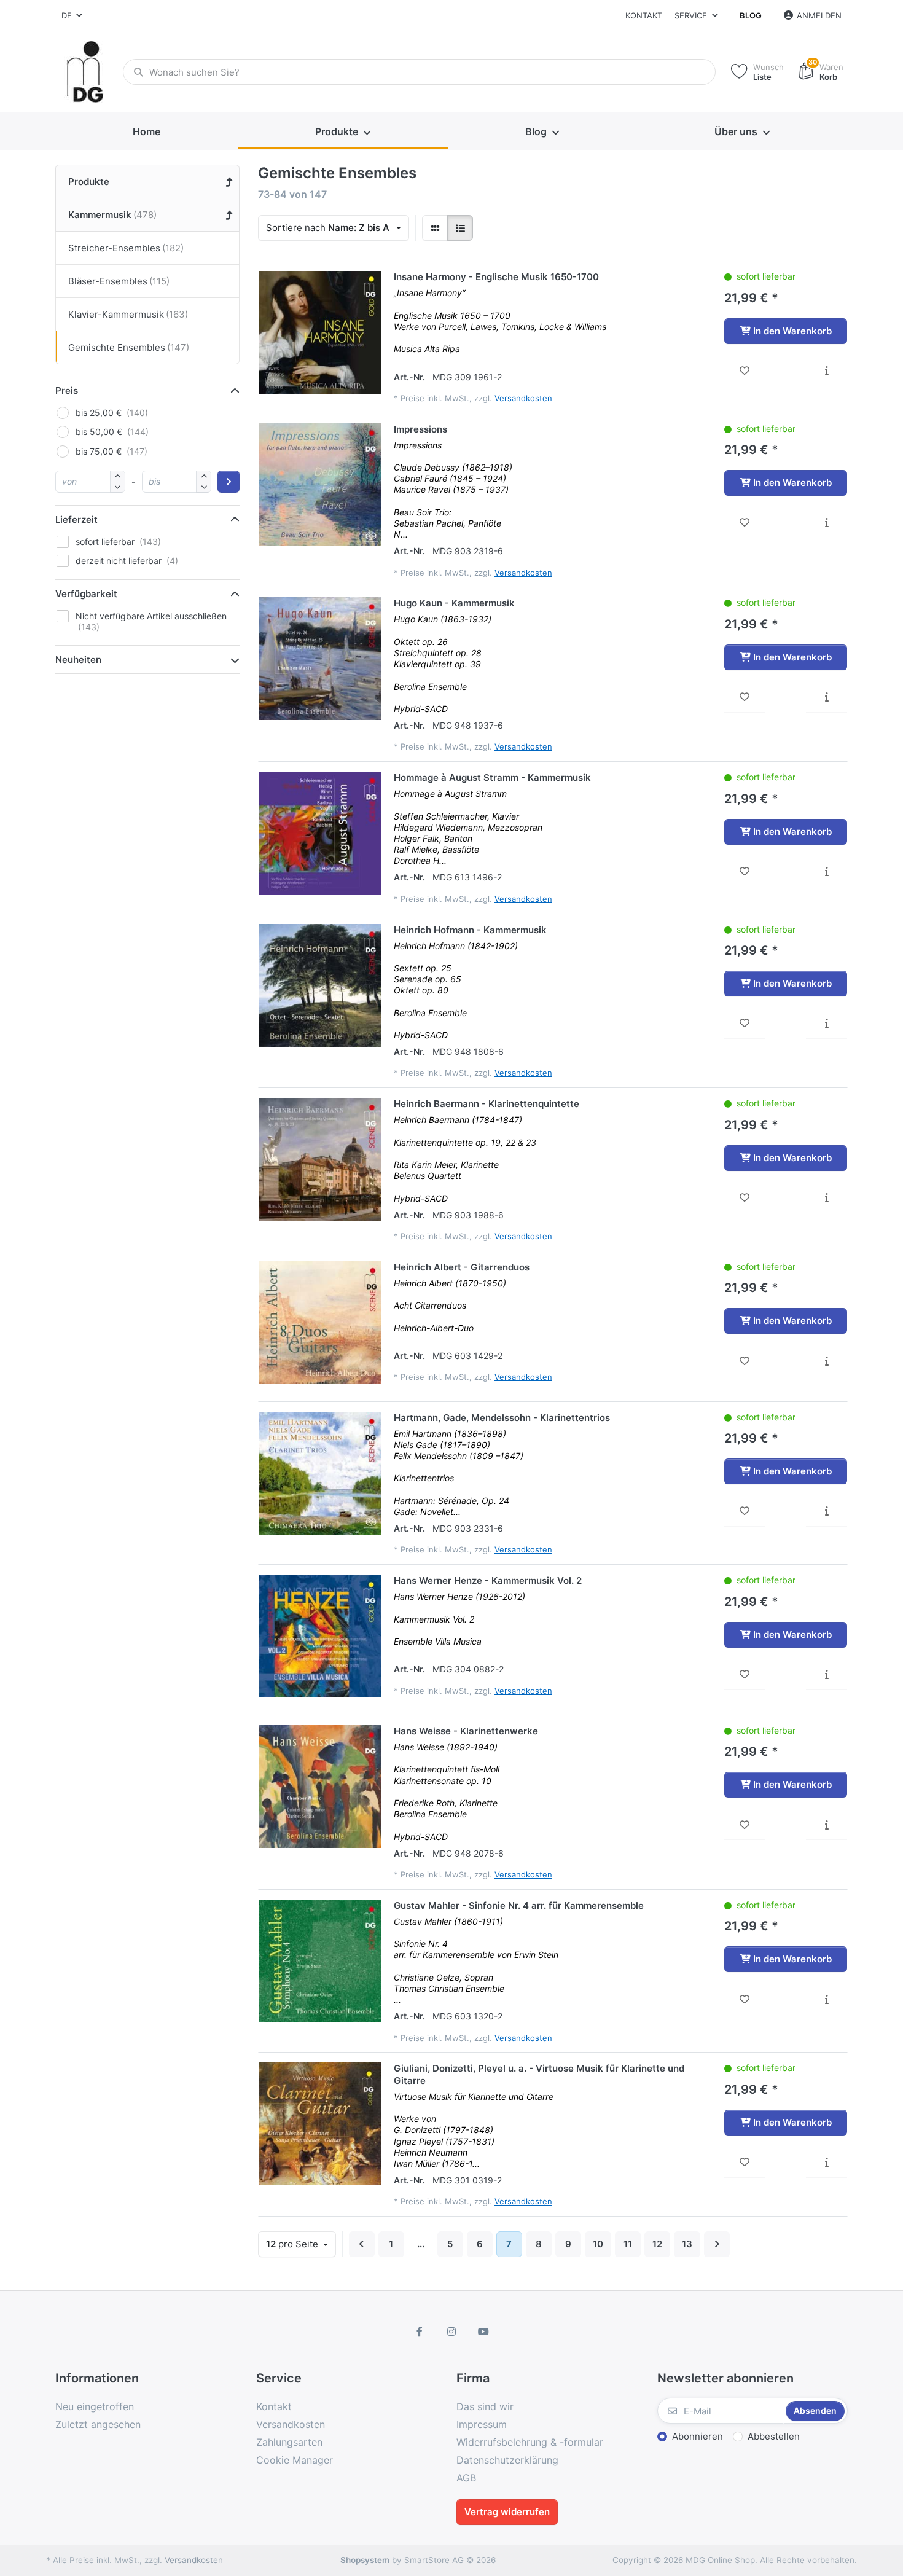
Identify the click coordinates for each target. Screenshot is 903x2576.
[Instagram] (451, 2331)
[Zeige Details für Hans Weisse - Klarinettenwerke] (320, 1787)
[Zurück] (362, 2244)
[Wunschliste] (745, 371)
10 (598, 2244)
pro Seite (293, 2244)
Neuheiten (78, 660)
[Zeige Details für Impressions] (320, 485)
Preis (67, 390)
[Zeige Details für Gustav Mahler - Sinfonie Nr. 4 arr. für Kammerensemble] (320, 1961)
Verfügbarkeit (86, 594)
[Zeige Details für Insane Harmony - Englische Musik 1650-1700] (320, 332)
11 (628, 2244)
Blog (751, 15)
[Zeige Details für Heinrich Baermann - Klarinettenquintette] (320, 1159)
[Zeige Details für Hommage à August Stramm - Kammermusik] (320, 833)
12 (657, 2244)
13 (687, 2244)
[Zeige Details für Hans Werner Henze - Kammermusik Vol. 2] (320, 1636)
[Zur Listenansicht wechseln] (460, 228)
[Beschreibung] (827, 371)
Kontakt (644, 15)
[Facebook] (420, 2331)
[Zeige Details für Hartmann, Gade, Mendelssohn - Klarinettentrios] (320, 1473)
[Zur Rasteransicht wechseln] (435, 228)
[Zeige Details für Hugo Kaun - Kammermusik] (320, 659)
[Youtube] (483, 2331)
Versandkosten (523, 398)
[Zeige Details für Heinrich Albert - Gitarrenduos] (320, 1323)
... (421, 2244)
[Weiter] (717, 2244)
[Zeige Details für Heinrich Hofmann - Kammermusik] (320, 985)
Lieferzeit (76, 519)
